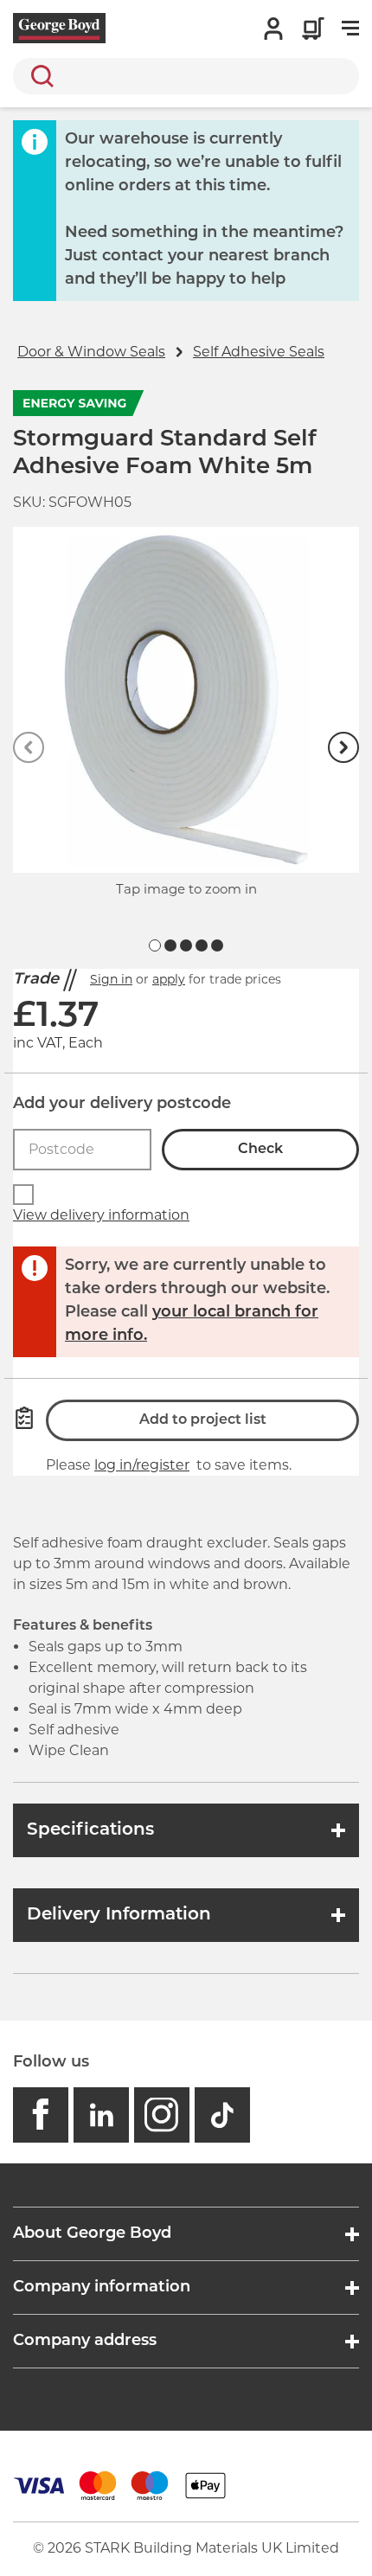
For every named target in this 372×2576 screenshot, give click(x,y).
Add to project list (203, 1420)
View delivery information (101, 1215)
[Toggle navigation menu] (350, 29)
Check (260, 1150)
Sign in (111, 979)
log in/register (142, 1465)
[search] (186, 76)
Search (39, 76)
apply (169, 979)
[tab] (155, 945)
